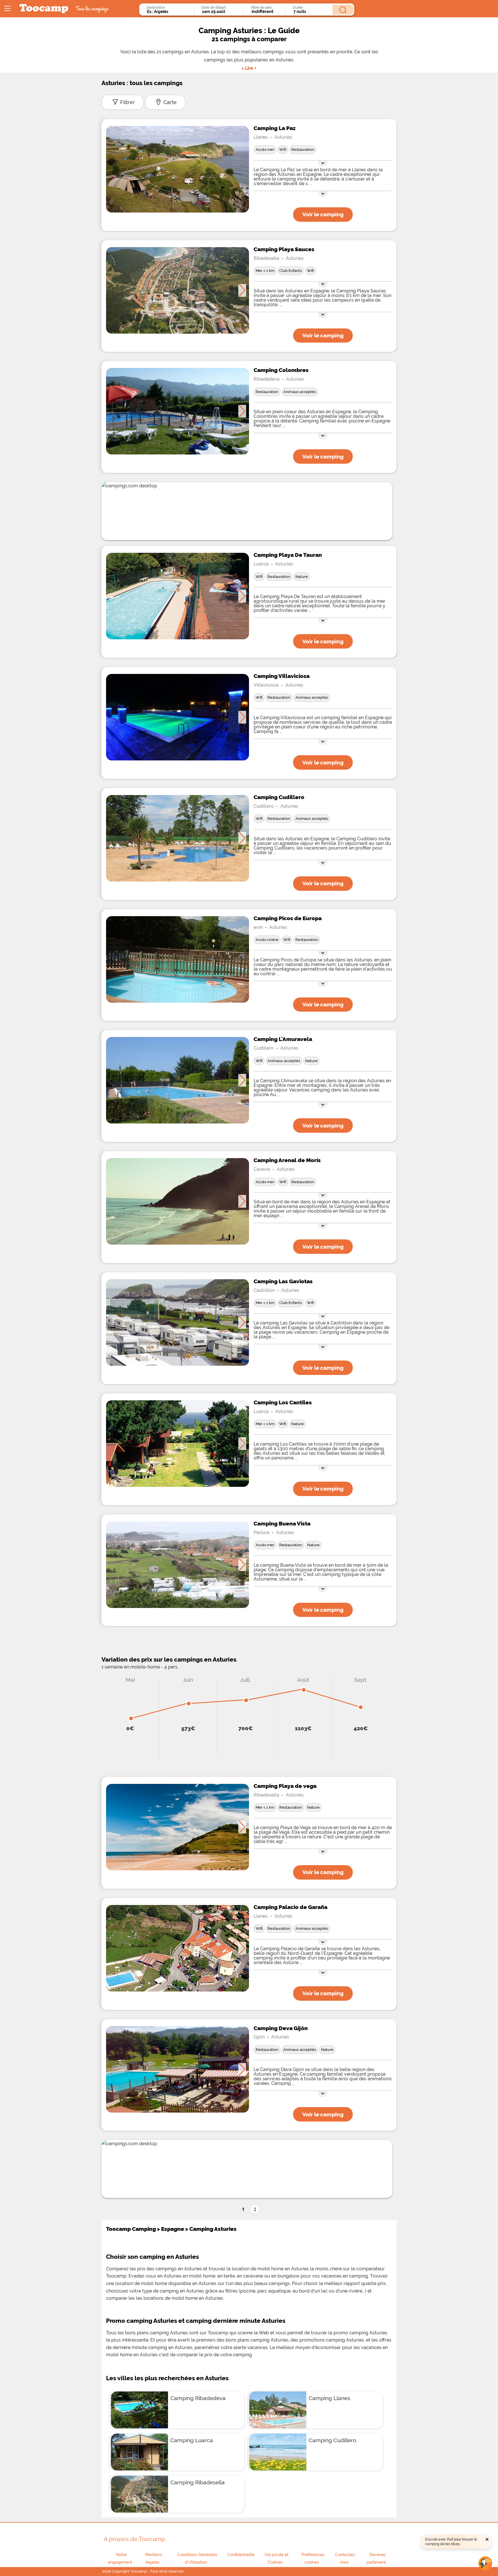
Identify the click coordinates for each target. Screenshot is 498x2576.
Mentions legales (154, 2558)
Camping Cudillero (279, 797)
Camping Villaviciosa (282, 676)
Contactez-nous (346, 2558)
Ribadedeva (267, 379)
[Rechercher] (343, 10)
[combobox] (169, 12)
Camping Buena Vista (282, 1523)
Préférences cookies (313, 2558)
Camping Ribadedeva (198, 2398)
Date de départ (214, 7)
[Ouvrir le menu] (7, 9)
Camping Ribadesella (198, 2482)
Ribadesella (266, 258)
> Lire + (249, 68)
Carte (170, 102)
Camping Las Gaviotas (283, 1281)
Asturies (283, 137)
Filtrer (128, 102)
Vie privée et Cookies (277, 2558)
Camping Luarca (192, 2440)
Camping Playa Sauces (284, 249)
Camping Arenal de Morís (287, 1160)
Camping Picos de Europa (288, 918)
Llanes (261, 137)
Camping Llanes (329, 2398)
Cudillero (264, 806)
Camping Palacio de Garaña (290, 1907)
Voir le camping (323, 214)
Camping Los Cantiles (283, 1402)
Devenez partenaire (376, 2558)
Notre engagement (120, 2558)
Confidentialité (241, 2555)
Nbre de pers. (262, 7)
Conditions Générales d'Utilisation (197, 2558)
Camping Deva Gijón (281, 2028)
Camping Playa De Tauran (288, 555)
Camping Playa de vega (285, 1786)
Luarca (261, 564)
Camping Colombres (281, 370)
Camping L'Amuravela (283, 1039)
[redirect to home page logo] (44, 9)
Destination (156, 7)
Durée (298, 7)
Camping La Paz (275, 128)
